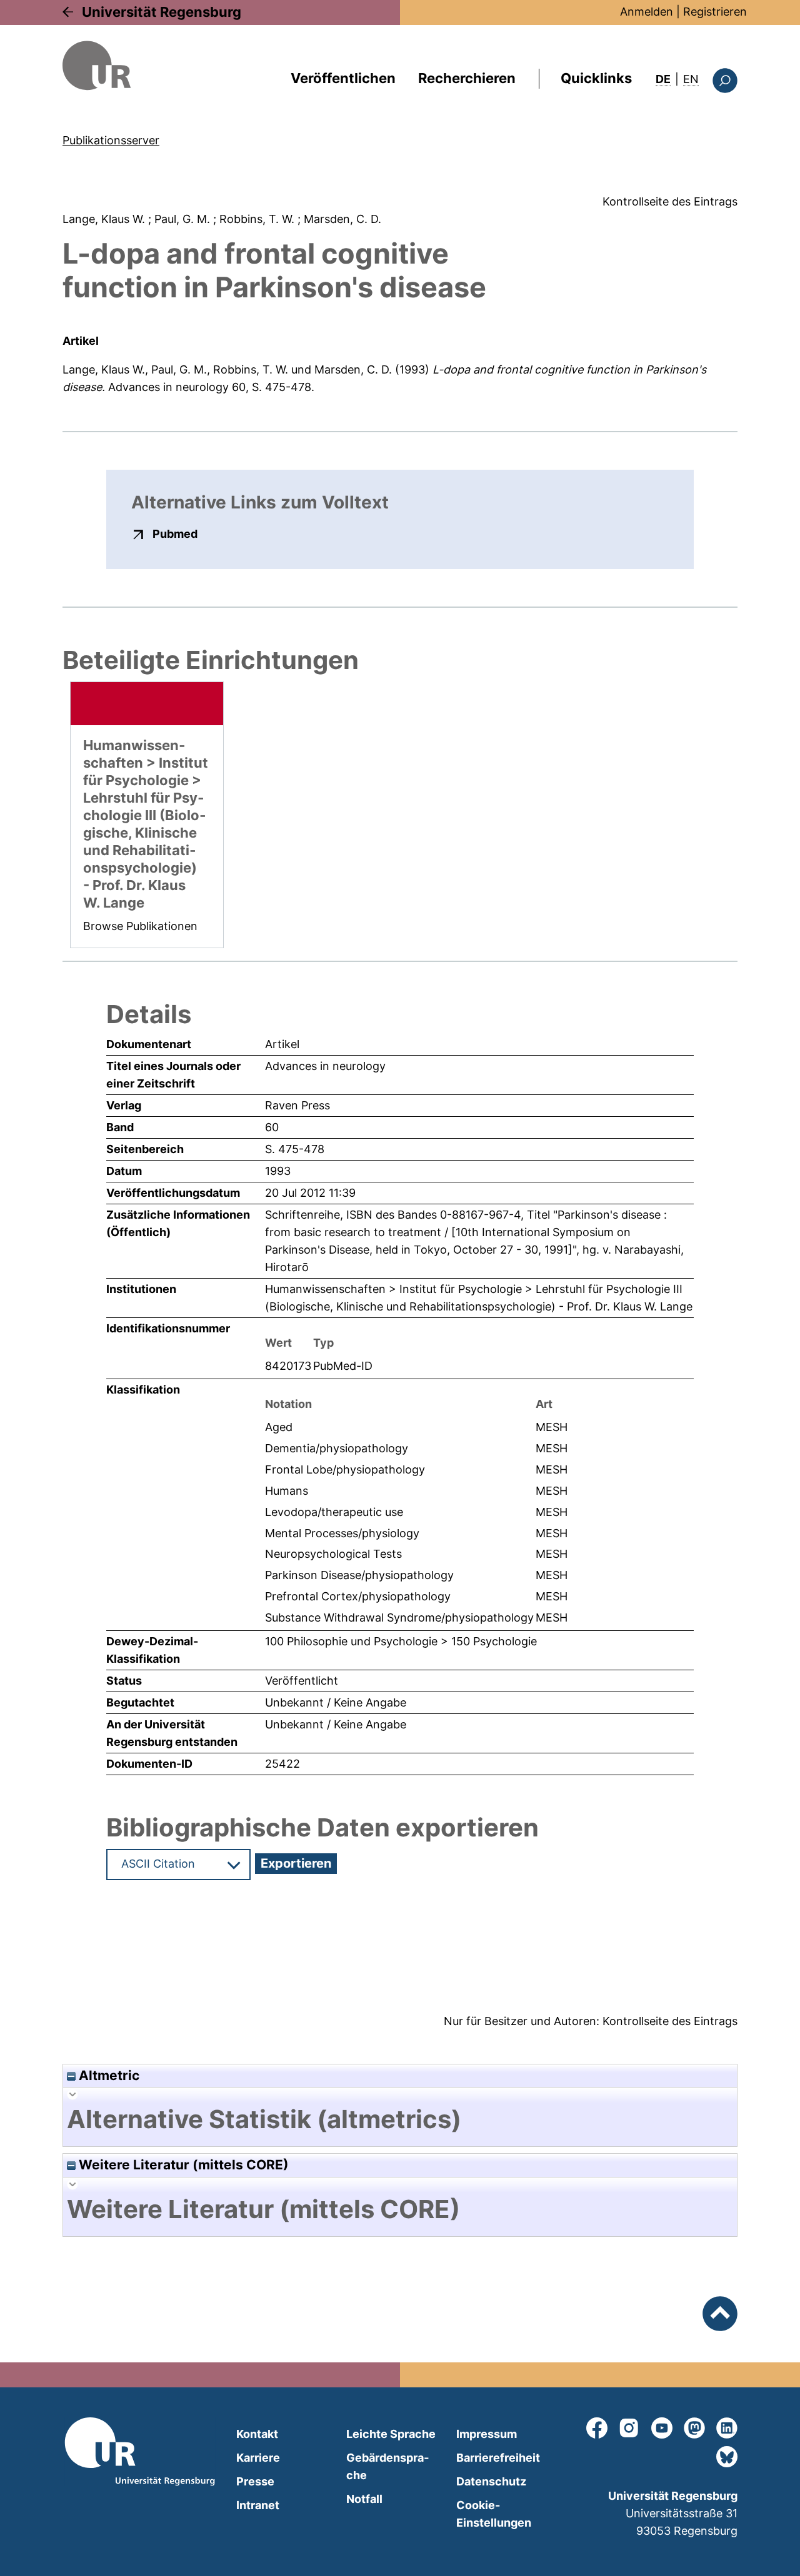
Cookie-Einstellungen (494, 2514)
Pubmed (175, 533)
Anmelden (647, 12)
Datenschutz (491, 2481)
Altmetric (107, 2075)
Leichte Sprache (391, 2434)
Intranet (258, 2505)
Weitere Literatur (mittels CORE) (182, 2165)
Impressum (487, 2434)
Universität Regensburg (162, 12)
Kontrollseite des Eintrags (670, 201)
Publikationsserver (111, 140)
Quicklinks (596, 78)
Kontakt (257, 2434)
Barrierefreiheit (498, 2458)
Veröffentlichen (343, 78)
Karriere (258, 2458)
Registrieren (715, 12)
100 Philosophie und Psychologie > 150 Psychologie (401, 1641)
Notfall (364, 2499)
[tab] (400, 2119)
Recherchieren (467, 78)
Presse (255, 2481)
